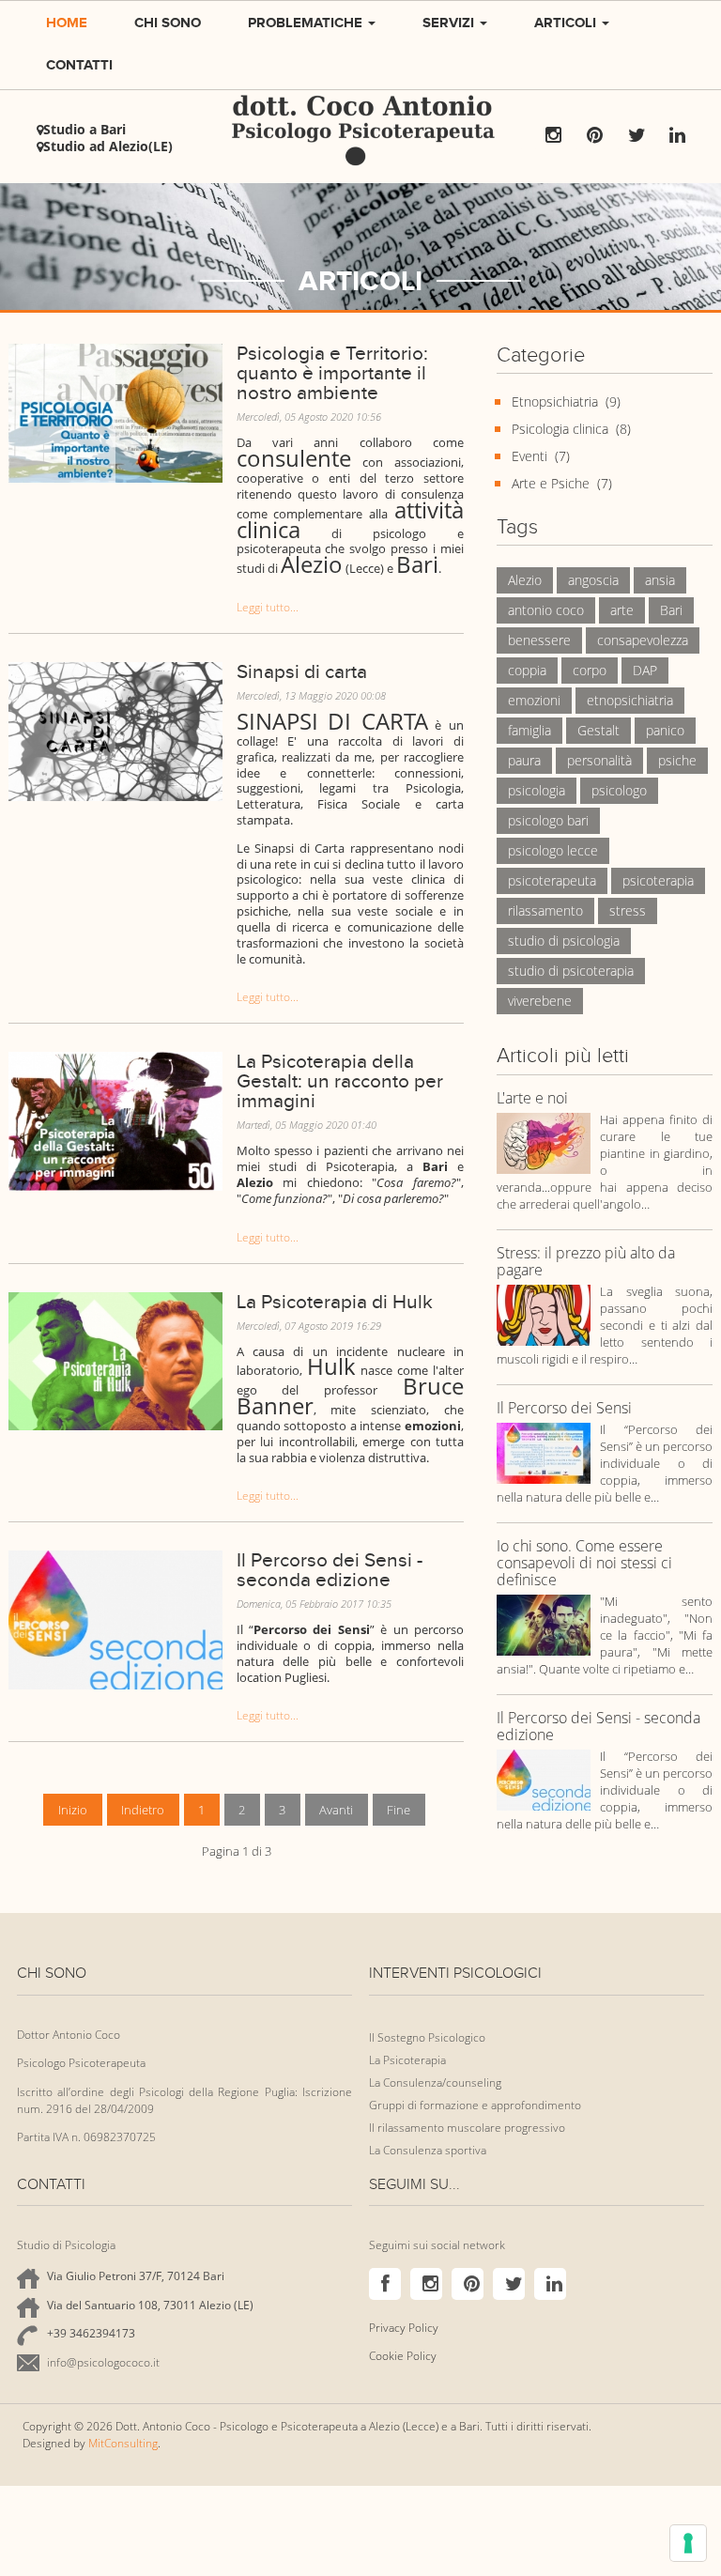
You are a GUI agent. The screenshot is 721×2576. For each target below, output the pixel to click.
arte (622, 610)
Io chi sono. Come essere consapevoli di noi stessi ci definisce (584, 1564)
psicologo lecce (553, 850)
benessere (539, 640)
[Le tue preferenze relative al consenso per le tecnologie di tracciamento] (688, 2543)
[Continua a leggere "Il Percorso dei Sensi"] (544, 1452)
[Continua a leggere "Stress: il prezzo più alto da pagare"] (544, 1314)
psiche (677, 760)
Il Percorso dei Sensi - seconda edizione (330, 1570)
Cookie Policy (403, 2356)
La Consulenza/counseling (435, 2082)
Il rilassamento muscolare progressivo (467, 2128)
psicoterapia (658, 880)
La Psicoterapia (407, 2060)
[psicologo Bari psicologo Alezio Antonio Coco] (115, 1619)
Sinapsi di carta (302, 671)
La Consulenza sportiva (428, 2150)
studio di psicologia (564, 941)
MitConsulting (123, 2443)
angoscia (593, 580)
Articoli (567, 22)
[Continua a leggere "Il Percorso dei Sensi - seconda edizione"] (544, 1779)
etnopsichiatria (630, 700)
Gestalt (598, 730)
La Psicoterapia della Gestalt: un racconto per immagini (340, 1081)
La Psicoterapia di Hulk (335, 1302)
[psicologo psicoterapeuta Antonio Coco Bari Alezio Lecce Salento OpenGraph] (115, 1360)
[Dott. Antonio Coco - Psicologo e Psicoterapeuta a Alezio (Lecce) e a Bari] (360, 91)
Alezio (525, 580)
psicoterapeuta (552, 880)
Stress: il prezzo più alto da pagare (586, 1262)
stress (628, 910)
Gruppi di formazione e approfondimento (475, 2105)
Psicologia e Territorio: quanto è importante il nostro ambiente (332, 373)
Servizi (450, 22)
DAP (645, 670)
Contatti (79, 64)
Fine (399, 1810)
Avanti (336, 1810)
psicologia (537, 790)
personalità (599, 760)
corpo (590, 670)
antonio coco (546, 610)
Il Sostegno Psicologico (427, 2037)
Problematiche (307, 22)
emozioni (534, 700)
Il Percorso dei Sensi (564, 1409)
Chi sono (168, 22)
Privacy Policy (404, 2328)
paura (524, 760)
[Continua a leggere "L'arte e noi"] (544, 1142)
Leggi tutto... (268, 607)
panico (665, 730)
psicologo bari (548, 820)
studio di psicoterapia (571, 971)
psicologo (619, 790)
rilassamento (545, 910)
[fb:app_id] (115, 411)
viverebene (540, 1001)
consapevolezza (643, 640)
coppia (527, 670)
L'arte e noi (532, 1099)
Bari (671, 610)
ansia (660, 580)
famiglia (529, 730)
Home (67, 22)
